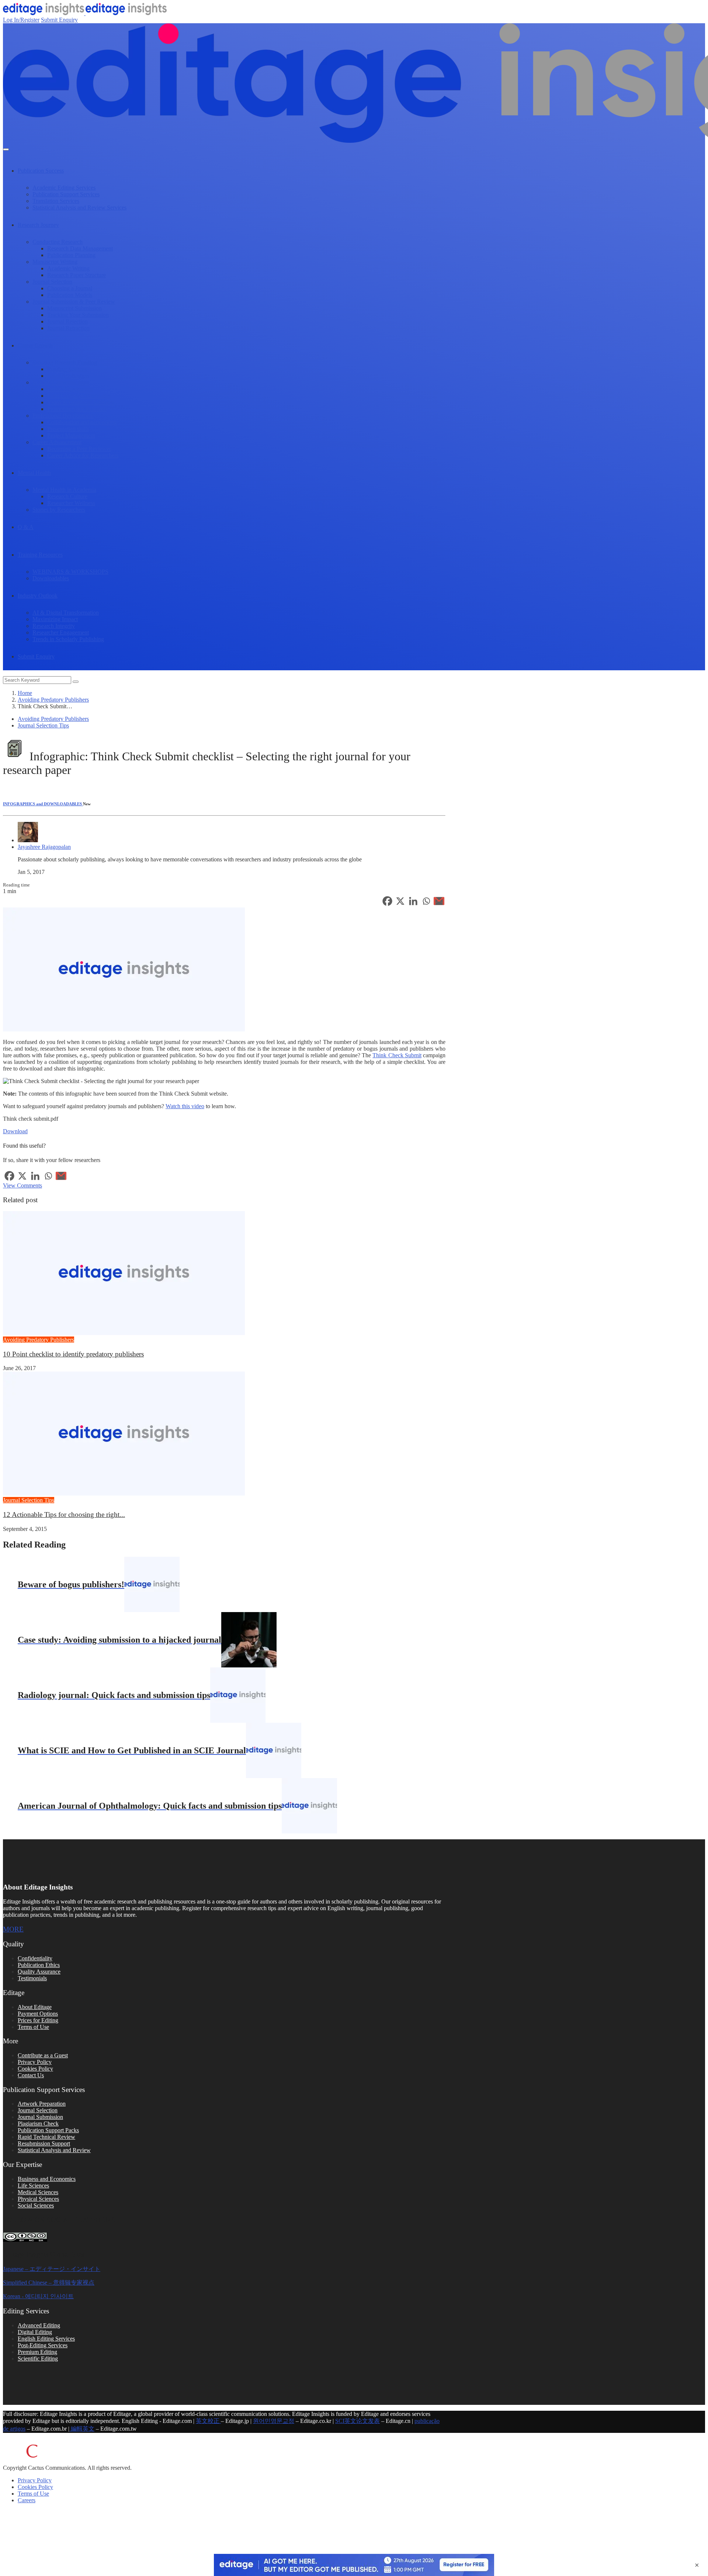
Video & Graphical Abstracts (81, 402)
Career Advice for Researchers (83, 455)
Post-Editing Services (43, 2345)
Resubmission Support (44, 2143)
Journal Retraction (68, 328)
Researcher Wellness (71, 503)
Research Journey (38, 225)
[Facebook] (387, 901)
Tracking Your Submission (78, 315)
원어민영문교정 (274, 2421)
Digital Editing (35, 2332)
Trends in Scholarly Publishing (68, 639)
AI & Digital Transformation (66, 613)
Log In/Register (21, 20)
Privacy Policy (35, 2062)
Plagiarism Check (38, 2124)
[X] (400, 901)
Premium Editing (37, 2352)
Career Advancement (57, 442)
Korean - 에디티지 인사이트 (38, 2296)
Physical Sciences (38, 2199)
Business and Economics (47, 2179)
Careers (27, 2500)
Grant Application (68, 376)
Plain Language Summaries (79, 396)
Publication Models (70, 295)
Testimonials (32, 1978)
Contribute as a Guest (43, 2055)
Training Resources (40, 555)
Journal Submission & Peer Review (74, 302)
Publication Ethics (39, 1965)
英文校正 (208, 2421)
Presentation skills (68, 429)
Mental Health (34, 473)
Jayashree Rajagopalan (44, 847)
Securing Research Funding (65, 362)
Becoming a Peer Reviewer (79, 449)
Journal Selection (52, 282)
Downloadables (51, 578)
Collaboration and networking (82, 422)
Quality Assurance (39, 1972)
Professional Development (63, 416)
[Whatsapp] (426, 901)
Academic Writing (68, 268)
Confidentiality (35, 1958)
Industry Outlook (38, 596)
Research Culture (67, 496)
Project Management (71, 435)
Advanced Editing (39, 2325)
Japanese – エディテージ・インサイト (52, 2269)
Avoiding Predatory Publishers (53, 700)
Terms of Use (33, 2027)
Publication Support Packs (48, 2130)
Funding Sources (67, 369)
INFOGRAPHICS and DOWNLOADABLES (43, 804)
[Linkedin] (413, 901)
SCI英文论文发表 (358, 2421)
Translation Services (56, 201)
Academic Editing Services (64, 188)
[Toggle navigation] (6, 149)
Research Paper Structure (77, 275)
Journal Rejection (67, 321)
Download (15, 1131)
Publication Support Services (66, 194)
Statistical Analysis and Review (54, 2150)
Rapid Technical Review (46, 2137)
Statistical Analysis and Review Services (79, 208)
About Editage (35, 2007)
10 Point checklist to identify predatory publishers (73, 1354)
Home (25, 693)
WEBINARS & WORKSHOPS (70, 572)
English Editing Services (46, 2339)
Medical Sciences (38, 2192)
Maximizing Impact (55, 619)
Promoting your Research (77, 409)
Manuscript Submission (74, 308)
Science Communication (61, 382)
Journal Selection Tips (43, 725)
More (13, 1929)
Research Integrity (54, 626)
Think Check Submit (397, 1055)
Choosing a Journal (70, 288)
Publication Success (41, 171)
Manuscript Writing (55, 262)
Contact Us (31, 2075)
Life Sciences (33, 2186)
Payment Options (38, 2014)
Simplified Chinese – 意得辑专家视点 (49, 2283)
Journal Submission (40, 2117)
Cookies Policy (35, 2069)
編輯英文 (82, 2429)
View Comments (22, 1185)
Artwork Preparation (42, 2104)
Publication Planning (71, 255)
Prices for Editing (38, 2020)
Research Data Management (80, 248)
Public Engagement (70, 389)
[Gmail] (439, 901)
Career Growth (35, 345)
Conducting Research (58, 242)
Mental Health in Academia (64, 490)
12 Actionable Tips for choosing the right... (64, 1515)
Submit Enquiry (59, 20)
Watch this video (185, 1106)
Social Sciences (36, 2205)
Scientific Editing (38, 2359)
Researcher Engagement (61, 632)
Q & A (26, 527)
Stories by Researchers (59, 510)
